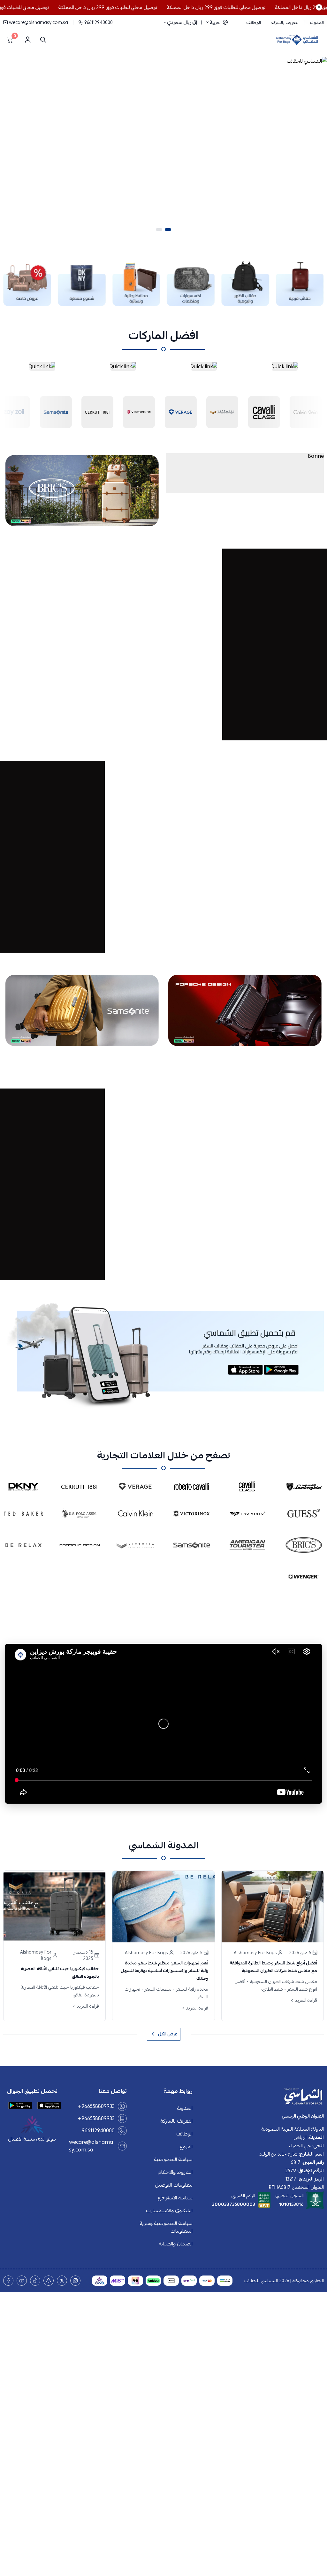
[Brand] (56, 411)
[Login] (27, 40)
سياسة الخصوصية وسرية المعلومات (166, 2227)
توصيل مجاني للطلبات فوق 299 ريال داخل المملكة (249, 7)
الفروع (186, 2147)
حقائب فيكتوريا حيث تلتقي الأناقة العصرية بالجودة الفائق (60, 1972)
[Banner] (245, 473)
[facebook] (8, 2281)
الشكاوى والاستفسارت (169, 2211)
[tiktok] (35, 2281)
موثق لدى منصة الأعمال (32, 2139)
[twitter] (62, 2281)
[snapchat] (49, 2281)
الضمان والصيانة (176, 2244)
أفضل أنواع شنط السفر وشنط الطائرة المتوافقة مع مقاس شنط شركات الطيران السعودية (273, 1967)
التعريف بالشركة (285, 22)
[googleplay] (20, 2105)
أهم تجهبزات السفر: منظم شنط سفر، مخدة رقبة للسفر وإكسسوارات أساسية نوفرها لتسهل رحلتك (164, 1971)
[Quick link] (285, 366)
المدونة (317, 22)
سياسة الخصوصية (173, 2159)
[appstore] (49, 2105)
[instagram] (75, 2281)
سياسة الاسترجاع (175, 2198)
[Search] (42, 40)
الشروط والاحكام (175, 2172)
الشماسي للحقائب (261, 2281)
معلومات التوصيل (174, 2185)
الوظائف (254, 22)
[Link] (300, 284)
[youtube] (22, 2281)
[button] (168, 230)
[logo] (262, 2097)
